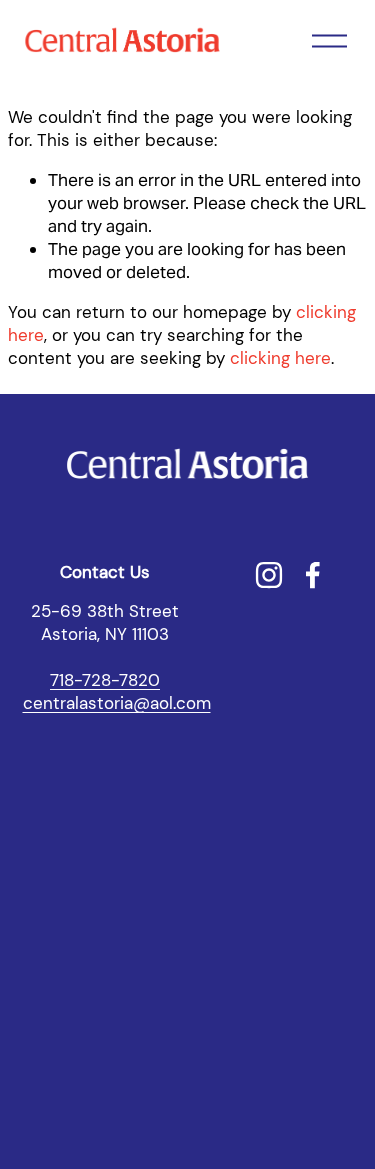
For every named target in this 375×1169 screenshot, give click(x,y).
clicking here (280, 358)
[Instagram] (269, 575)
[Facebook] (313, 575)
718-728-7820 (105, 680)
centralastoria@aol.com (117, 703)
